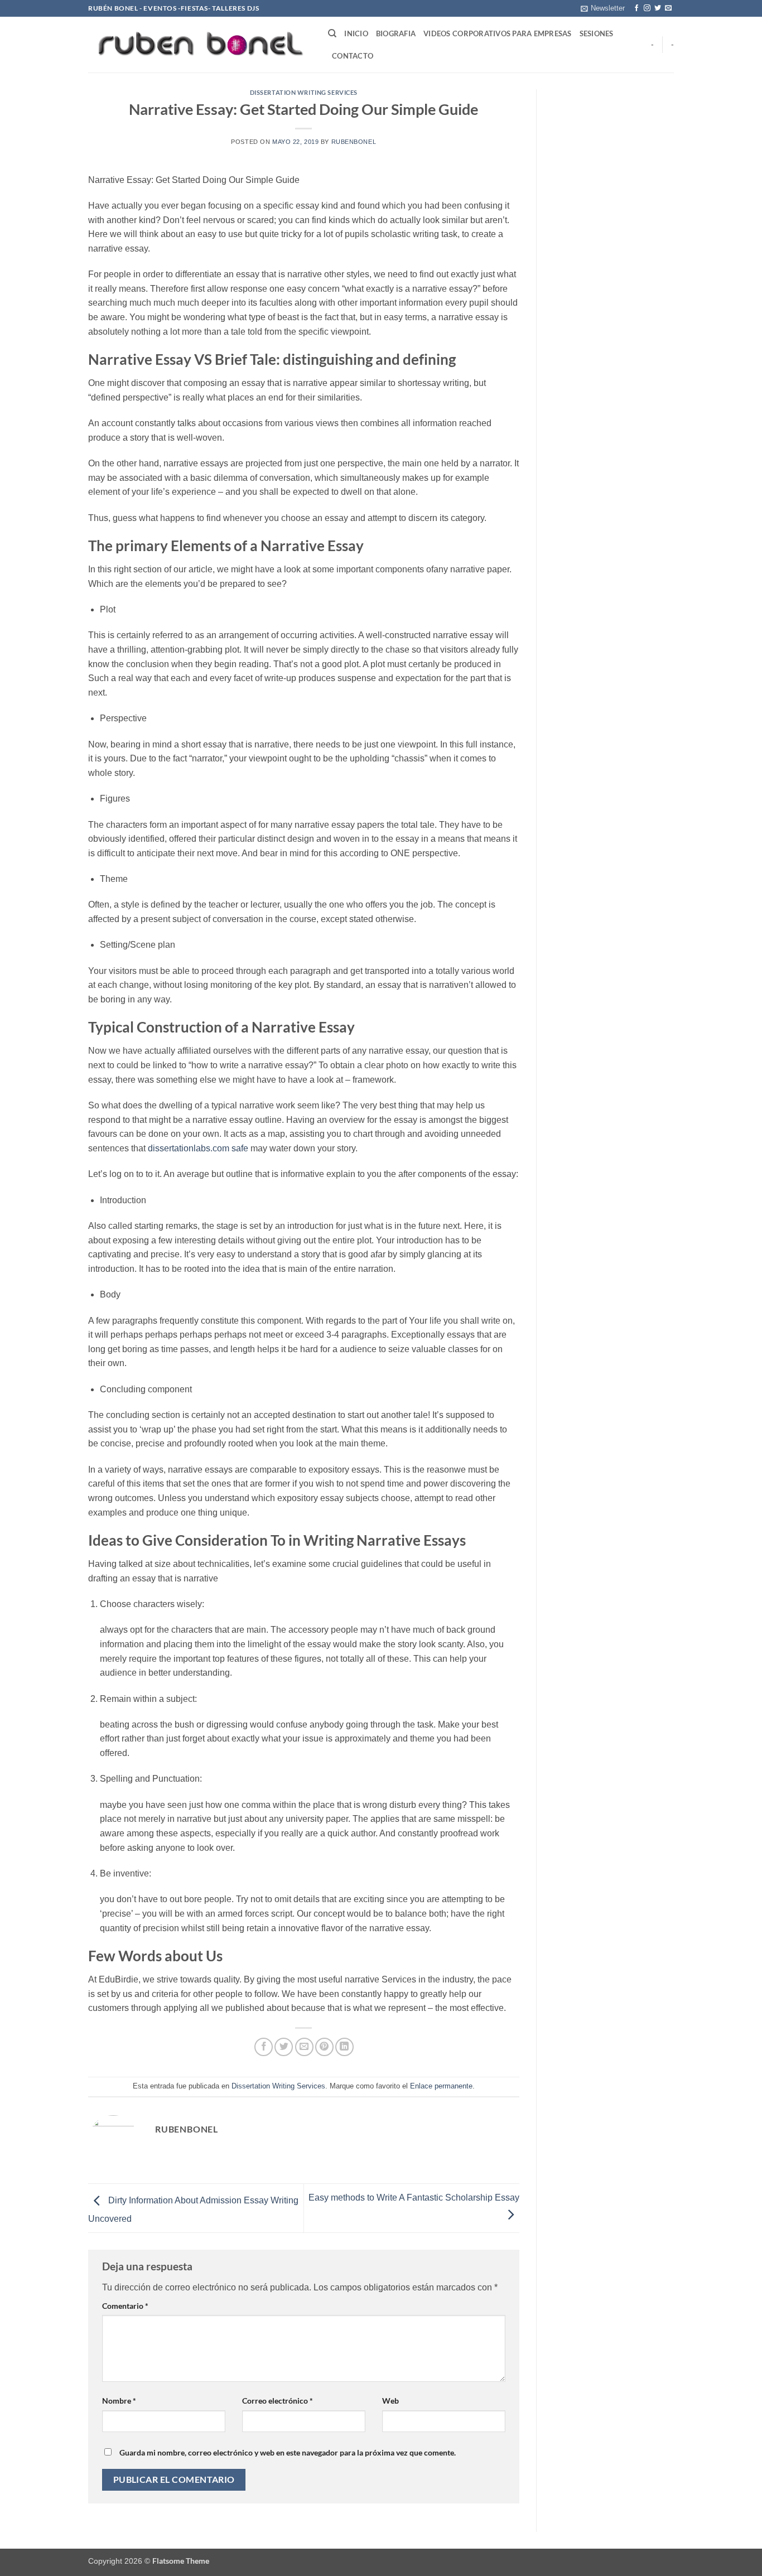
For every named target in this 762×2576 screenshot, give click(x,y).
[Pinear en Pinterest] (324, 2047)
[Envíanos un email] (668, 8)
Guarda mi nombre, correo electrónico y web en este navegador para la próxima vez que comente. (288, 2452)
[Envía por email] (304, 2047)
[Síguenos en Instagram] (647, 8)
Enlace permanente (441, 2086)
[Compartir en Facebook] (264, 2047)
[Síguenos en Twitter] (658, 8)
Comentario (125, 2306)
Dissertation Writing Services (304, 92)
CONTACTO (353, 56)
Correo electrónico (278, 2401)
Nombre (119, 2401)
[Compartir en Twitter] (284, 2047)
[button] (603, 8)
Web (390, 2401)
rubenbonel (354, 142)
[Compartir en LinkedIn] (344, 2047)
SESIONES (597, 33)
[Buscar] (332, 33)
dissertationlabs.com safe (198, 1148)
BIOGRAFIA (396, 33)
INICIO (356, 33)
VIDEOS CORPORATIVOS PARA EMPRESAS (497, 33)
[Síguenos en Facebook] (636, 8)
